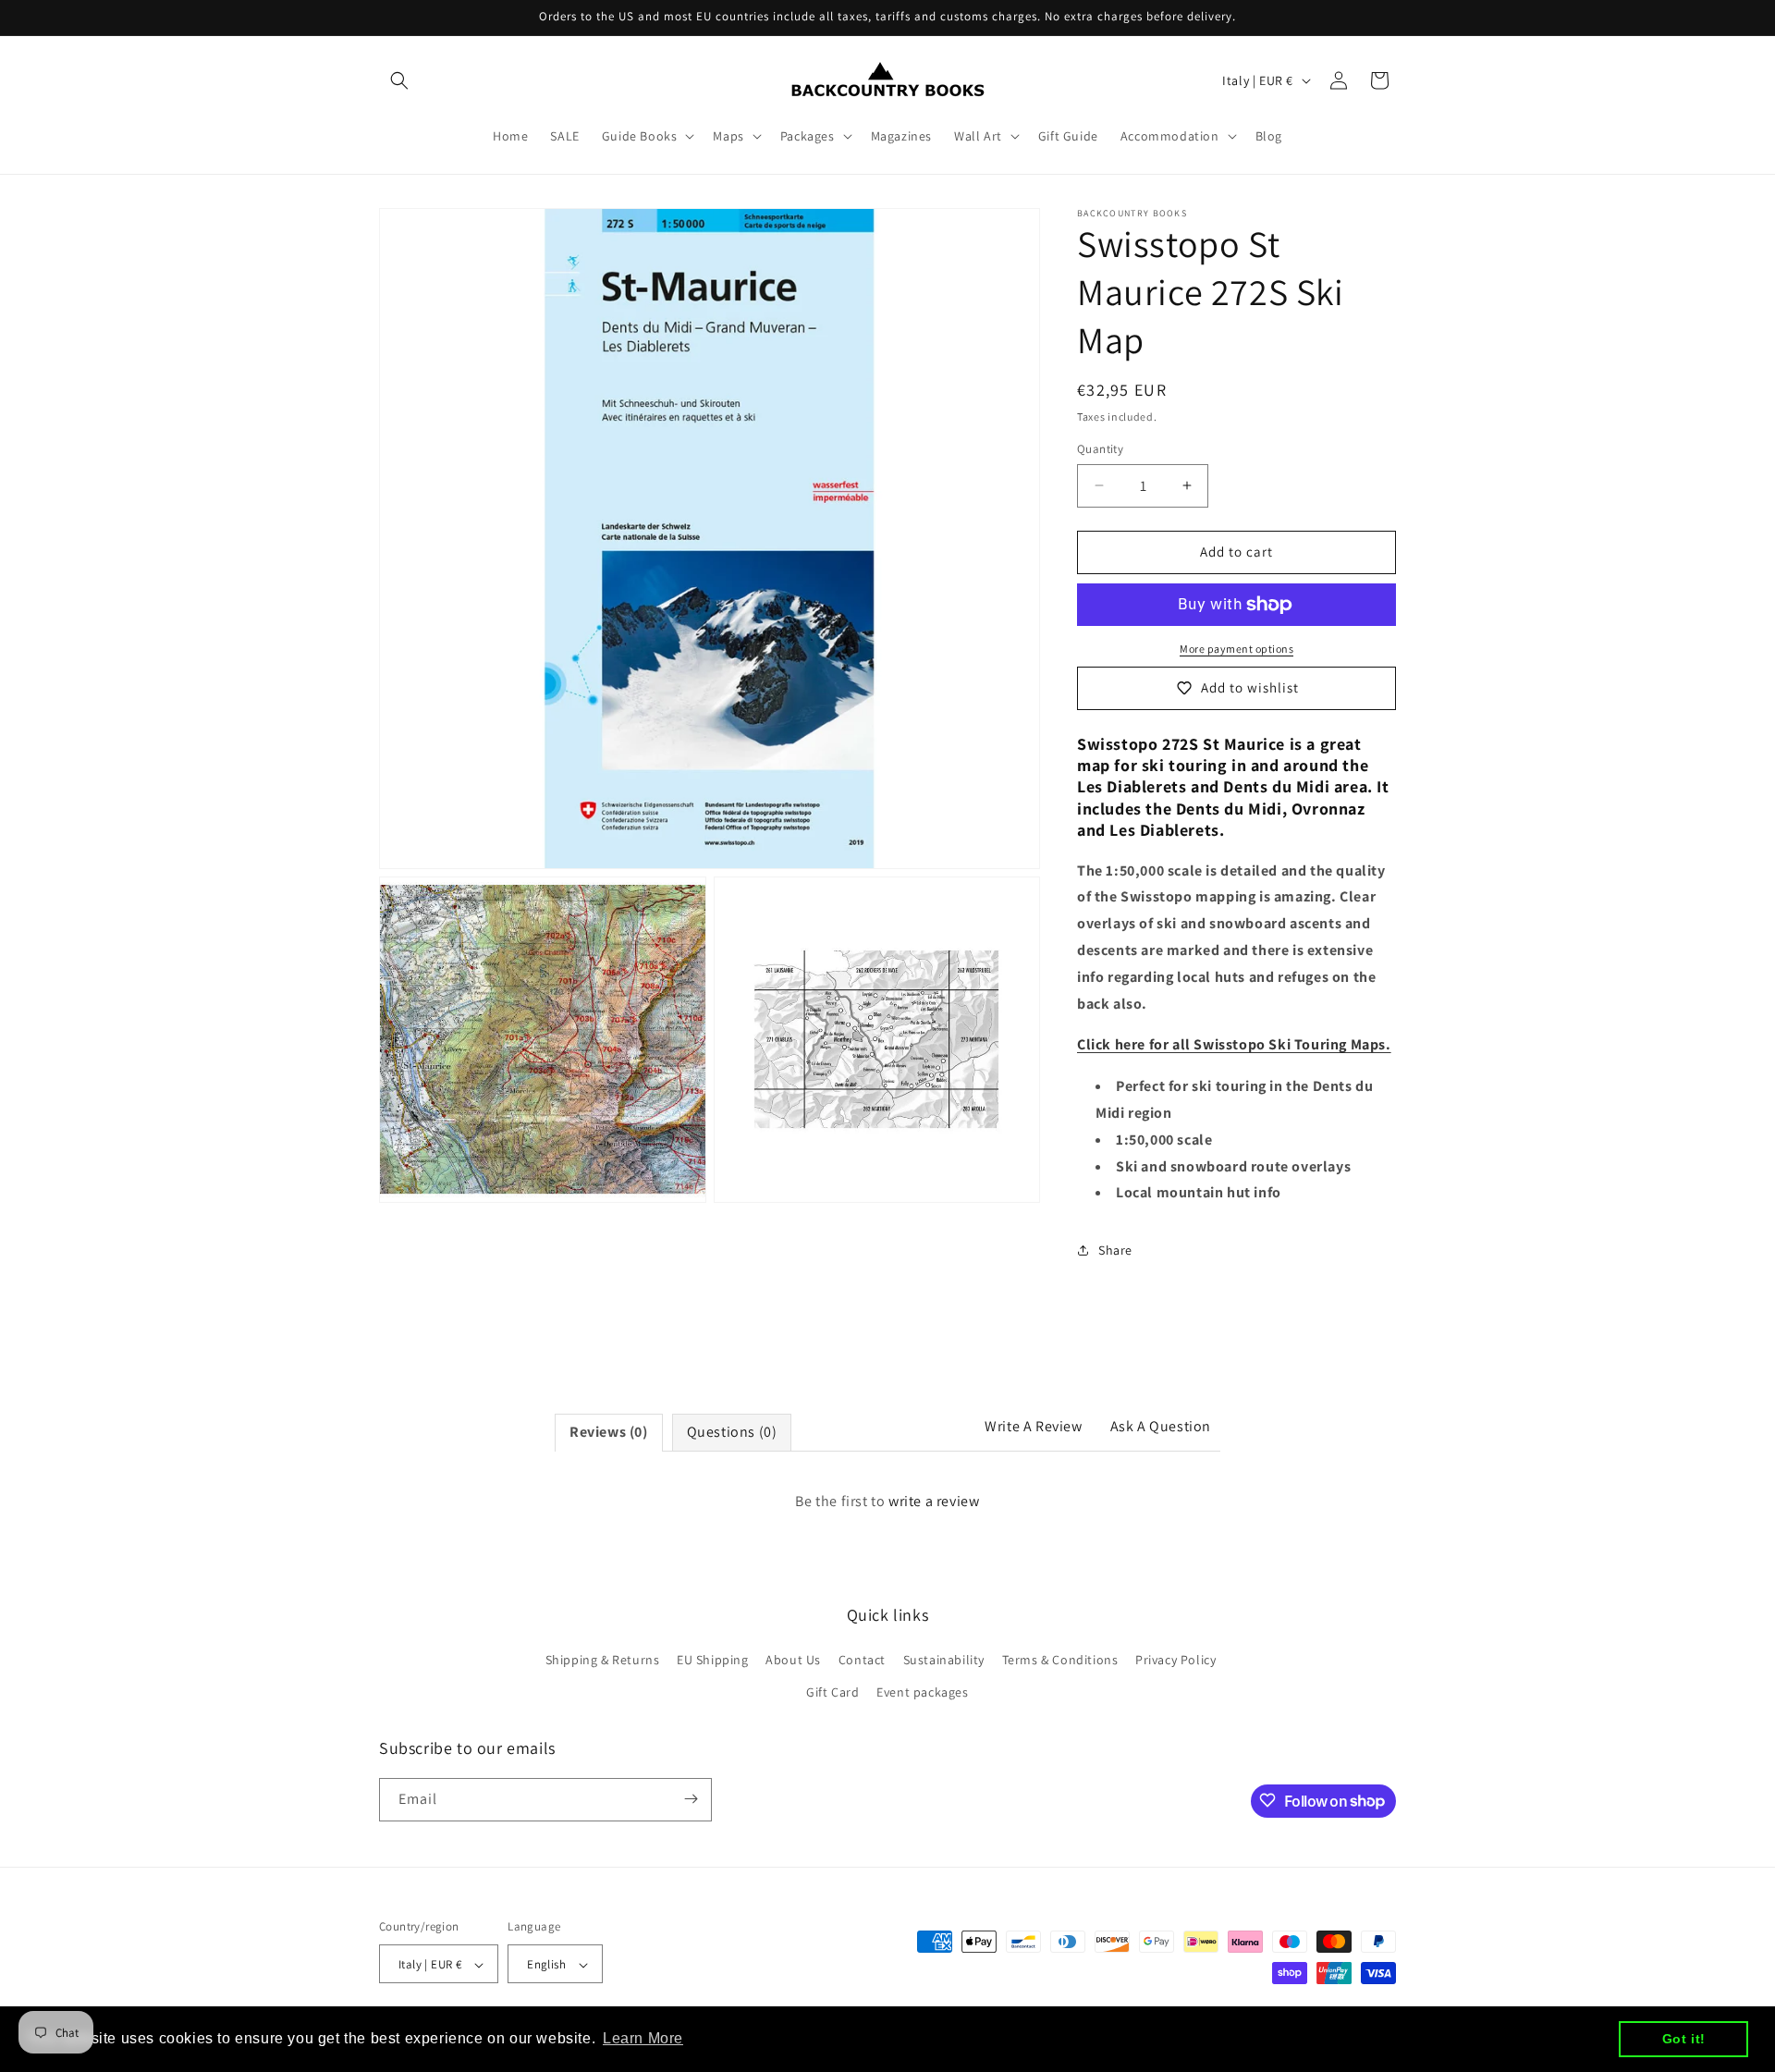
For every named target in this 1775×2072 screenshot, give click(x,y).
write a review (934, 1501)
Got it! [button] (1684, 2039)
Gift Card (832, 1693)
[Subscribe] (691, 1799)
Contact (862, 1660)
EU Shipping (713, 1660)
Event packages (922, 1693)
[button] (399, 80)
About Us (793, 1660)
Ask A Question (1161, 1426)
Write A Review (1033, 1426)
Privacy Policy (1175, 1660)
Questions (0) (732, 1432)
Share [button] (1115, 1250)
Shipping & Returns (603, 1660)
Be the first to (887, 1501)
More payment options (1236, 649)
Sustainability (944, 1660)
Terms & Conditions (1060, 1660)
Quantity (1100, 449)
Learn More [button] (643, 2038)
